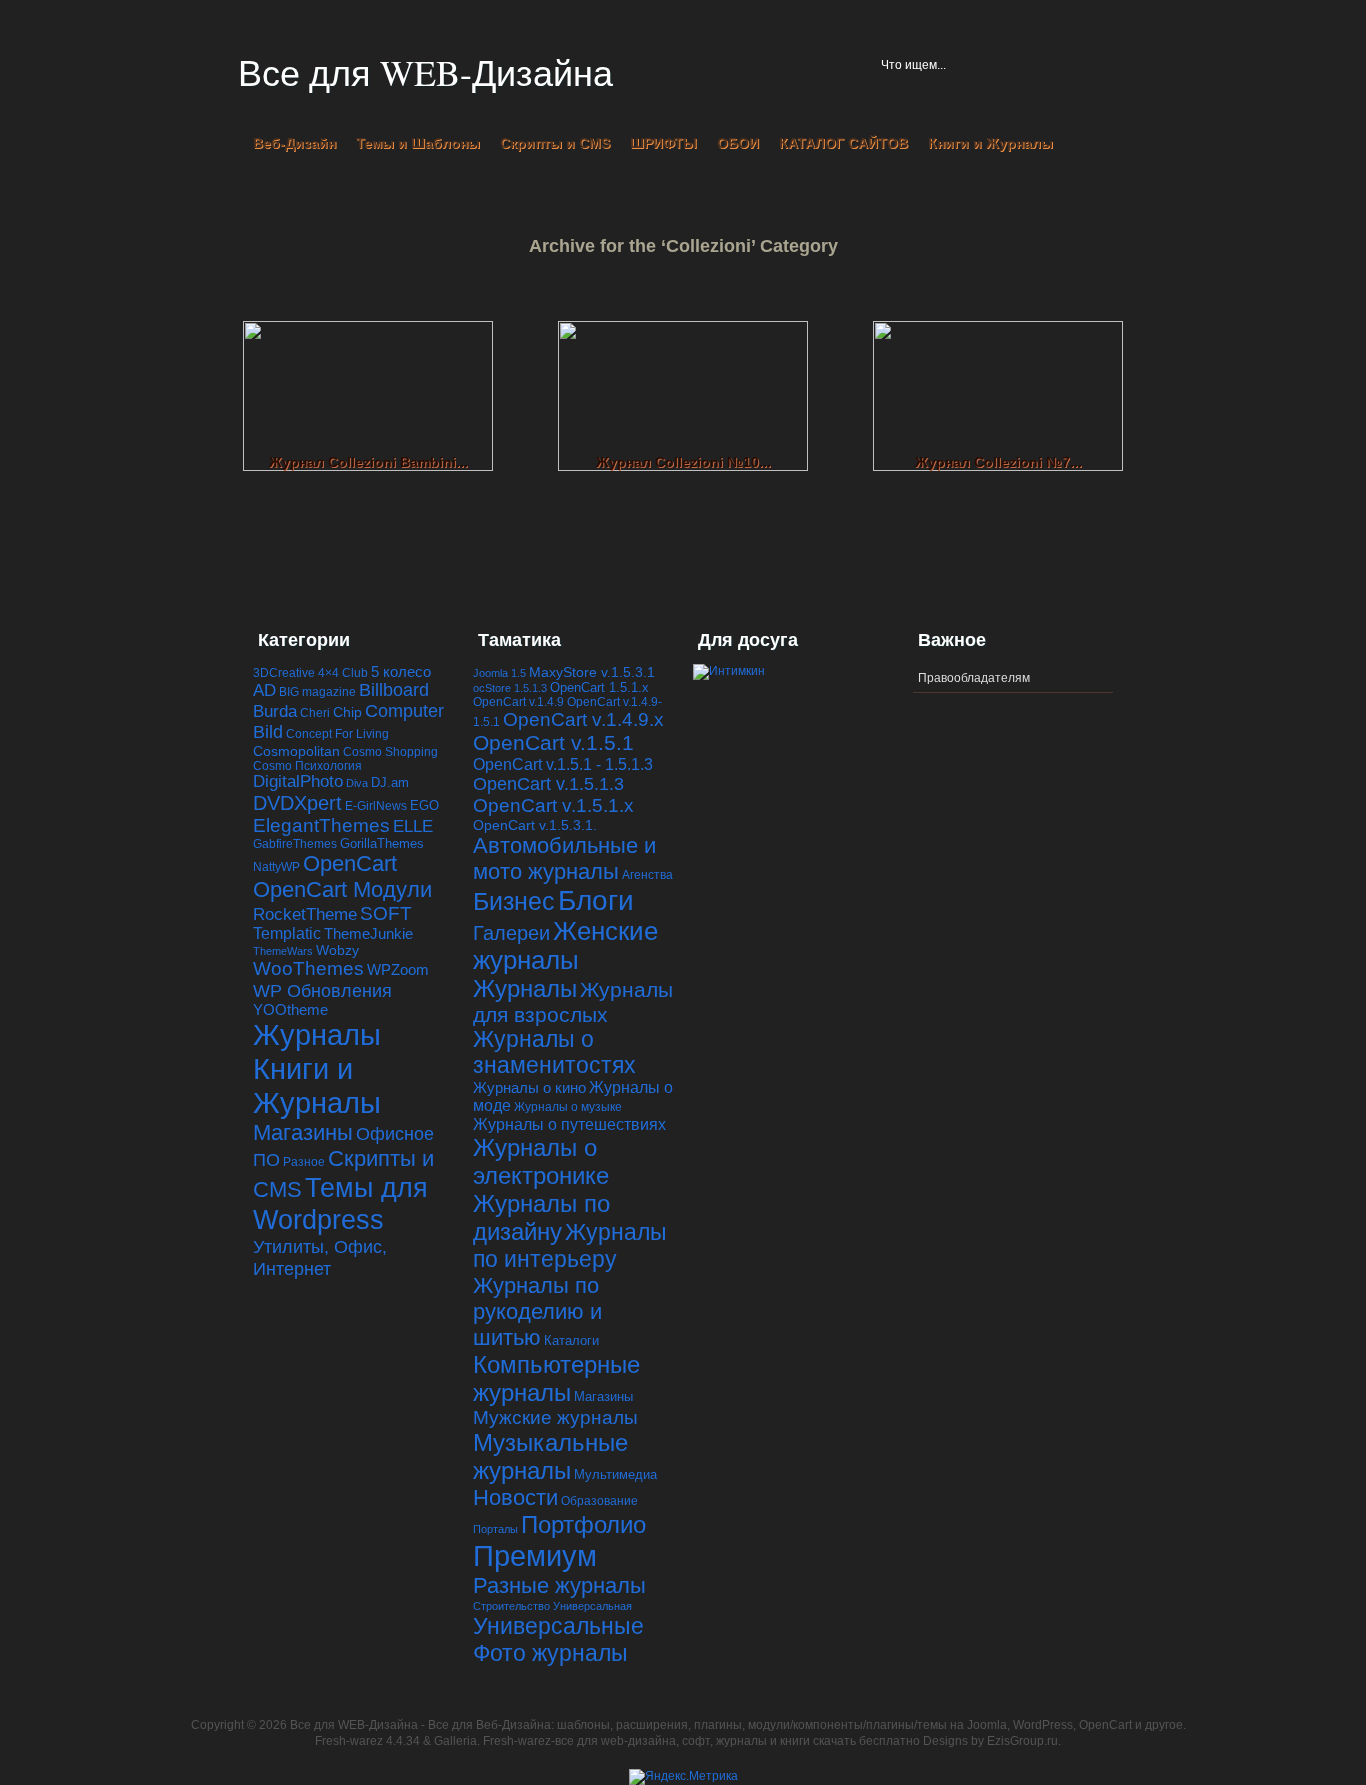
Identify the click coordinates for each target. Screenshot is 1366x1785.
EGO (424, 805)
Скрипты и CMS (555, 143)
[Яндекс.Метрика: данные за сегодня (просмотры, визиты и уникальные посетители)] (683, 1777)
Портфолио (583, 1524)
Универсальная (592, 1606)
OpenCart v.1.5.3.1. (535, 825)
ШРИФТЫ (663, 143)
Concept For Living (337, 733)
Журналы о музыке (568, 1107)
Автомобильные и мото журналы (564, 858)
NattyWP (276, 866)
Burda (275, 711)
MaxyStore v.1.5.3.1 (592, 672)
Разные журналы (559, 1585)
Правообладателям (974, 678)
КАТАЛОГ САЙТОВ (843, 143)
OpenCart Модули (342, 889)
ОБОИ (738, 143)
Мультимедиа (615, 1474)
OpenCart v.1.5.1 (553, 742)
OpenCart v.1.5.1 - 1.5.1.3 (563, 764)
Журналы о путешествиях (569, 1124)
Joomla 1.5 (499, 673)
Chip (347, 712)
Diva (357, 783)
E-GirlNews (376, 805)
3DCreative (284, 672)
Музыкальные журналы (550, 1456)
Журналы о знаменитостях (554, 1052)
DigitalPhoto (298, 781)
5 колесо (401, 672)
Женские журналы (565, 945)
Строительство (511, 1606)
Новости (515, 1497)
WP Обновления (322, 990)
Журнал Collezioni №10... (683, 462)
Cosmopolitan (296, 751)
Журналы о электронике (541, 1161)
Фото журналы (550, 1653)
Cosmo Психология (307, 765)
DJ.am (390, 782)
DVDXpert (297, 803)
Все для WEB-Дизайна (425, 72)
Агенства (647, 875)
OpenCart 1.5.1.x (599, 687)
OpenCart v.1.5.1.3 (548, 784)
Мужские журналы (555, 1417)
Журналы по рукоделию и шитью (537, 1311)
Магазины (303, 1132)
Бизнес (514, 901)
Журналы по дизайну (541, 1217)
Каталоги (571, 1340)
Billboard (394, 690)
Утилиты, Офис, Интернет (320, 1257)
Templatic (287, 933)
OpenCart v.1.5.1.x (553, 805)
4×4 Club (343, 672)
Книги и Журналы (990, 143)
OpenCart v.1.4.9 (518, 702)
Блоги (596, 900)
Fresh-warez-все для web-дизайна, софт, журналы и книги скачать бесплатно (701, 1741)
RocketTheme (305, 914)
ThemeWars (283, 951)
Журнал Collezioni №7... (998, 462)
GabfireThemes (295, 843)
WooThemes (308, 968)
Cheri (315, 712)
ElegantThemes (321, 825)
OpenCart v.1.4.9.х (583, 719)
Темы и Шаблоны (418, 143)
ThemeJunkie (368, 934)
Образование (599, 1501)
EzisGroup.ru (1022, 1741)
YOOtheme (290, 1010)
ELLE (413, 826)
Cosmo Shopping (390, 751)
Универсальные (558, 1626)
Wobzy (337, 950)
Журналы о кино (529, 1087)
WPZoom (398, 969)
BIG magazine (317, 691)
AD (264, 690)
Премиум (535, 1555)
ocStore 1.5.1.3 (510, 688)
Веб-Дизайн (294, 143)
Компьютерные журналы (556, 1378)
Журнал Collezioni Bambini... (368, 462)
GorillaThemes (382, 844)
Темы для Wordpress (340, 1203)
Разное (304, 1161)
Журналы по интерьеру (570, 1245)
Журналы (317, 1034)
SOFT (386, 913)
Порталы (495, 1529)
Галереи (511, 933)
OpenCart (350, 863)
